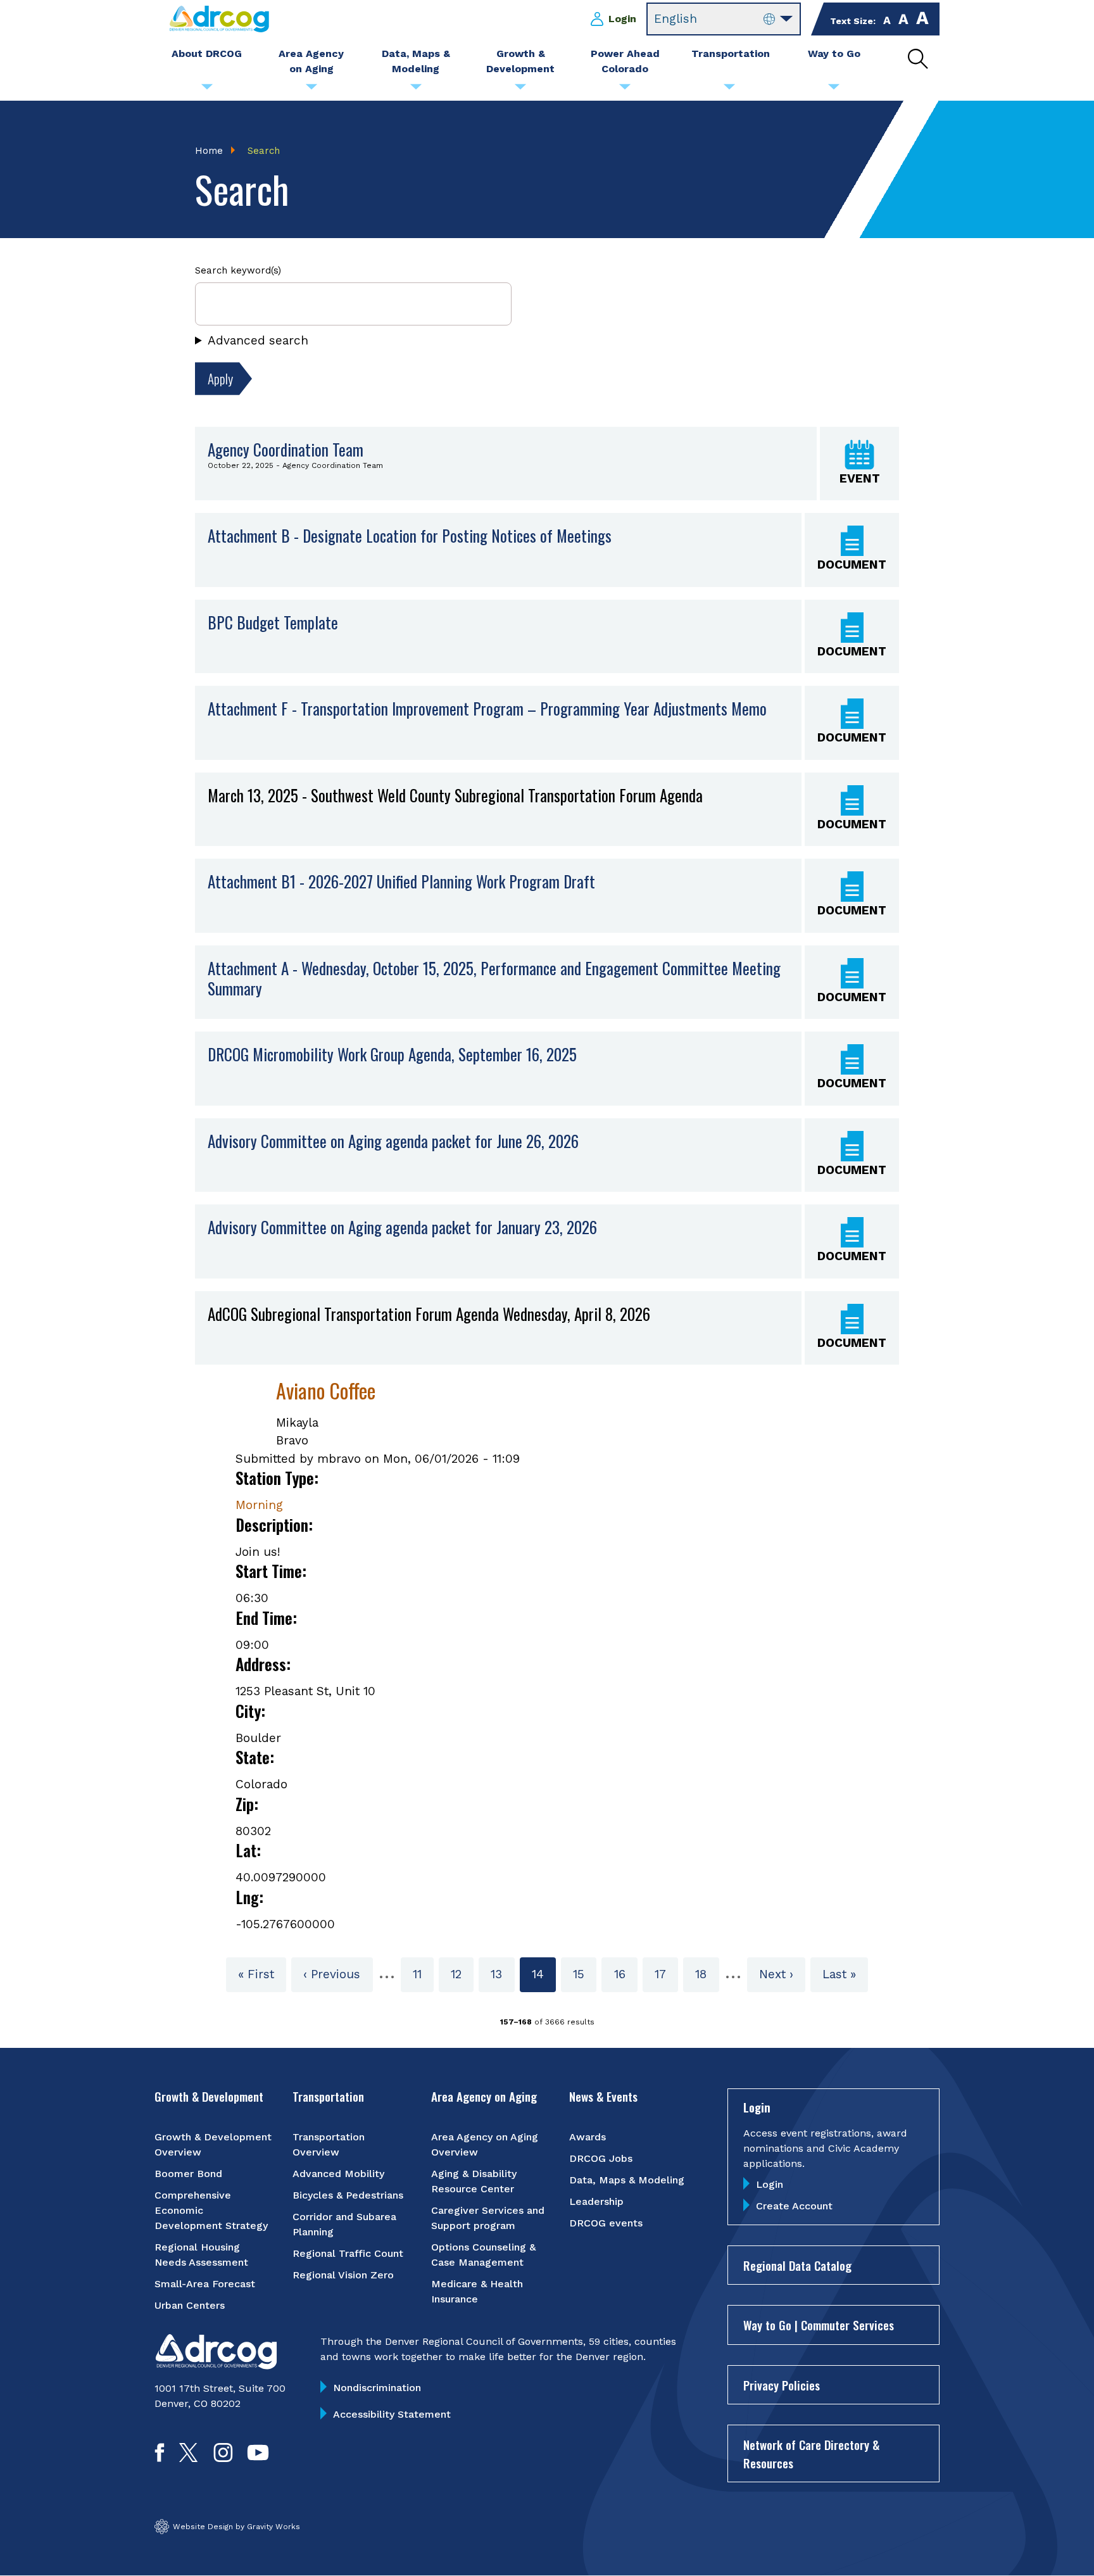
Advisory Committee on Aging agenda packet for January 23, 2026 (402, 1227)
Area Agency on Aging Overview (485, 2144)
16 (626, 1974)
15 (585, 1974)
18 (707, 1974)
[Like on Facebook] (160, 2458)
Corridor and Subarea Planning (344, 2224)
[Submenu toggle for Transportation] (729, 90)
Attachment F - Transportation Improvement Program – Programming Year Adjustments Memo (487, 709)
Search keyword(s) (238, 270)
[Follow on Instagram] (223, 2458)
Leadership (596, 2201)
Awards (588, 2137)
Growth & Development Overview (213, 2144)
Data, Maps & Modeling (627, 2180)
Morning (259, 1505)
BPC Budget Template (273, 622)
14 (544, 1979)
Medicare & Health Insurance (477, 2291)
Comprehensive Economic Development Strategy (211, 2210)
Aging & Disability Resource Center (474, 2181)
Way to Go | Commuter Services (819, 2325)
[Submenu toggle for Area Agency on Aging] (311, 90)
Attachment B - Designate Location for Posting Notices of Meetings (410, 536)
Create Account (794, 2206)
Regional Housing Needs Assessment (201, 2255)
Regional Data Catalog (797, 2265)
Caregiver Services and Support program (488, 2218)
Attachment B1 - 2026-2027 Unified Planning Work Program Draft (401, 881)
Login (622, 19)
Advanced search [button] (258, 340)
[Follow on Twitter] (188, 2458)
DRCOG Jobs (601, 2158)
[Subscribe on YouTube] (258, 2458)
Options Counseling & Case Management (483, 2255)
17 (666, 1974)
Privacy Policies (782, 2385)
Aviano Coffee (326, 1390)
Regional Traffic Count (348, 2253)
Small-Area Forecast (205, 2284)
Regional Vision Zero (343, 2275)
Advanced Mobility (338, 2174)
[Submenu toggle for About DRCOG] (207, 90)
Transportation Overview (329, 2144)
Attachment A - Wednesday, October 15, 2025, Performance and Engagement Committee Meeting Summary (494, 979)
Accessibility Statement (392, 2414)
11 (423, 1974)
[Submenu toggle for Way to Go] (834, 90)
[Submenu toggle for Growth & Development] (520, 90)
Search (264, 151)
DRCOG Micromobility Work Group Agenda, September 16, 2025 (392, 1054)
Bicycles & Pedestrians (348, 2195)
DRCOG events (606, 2223)
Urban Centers (190, 2305)
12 (462, 1974)
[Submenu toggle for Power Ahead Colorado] (625, 90)
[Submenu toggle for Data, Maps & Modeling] (416, 90)
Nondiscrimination (377, 2388)
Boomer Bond (188, 2174)
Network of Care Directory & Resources (811, 2453)
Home (209, 151)
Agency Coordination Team (286, 449)
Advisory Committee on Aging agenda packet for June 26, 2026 (393, 1141)
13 (502, 1974)
